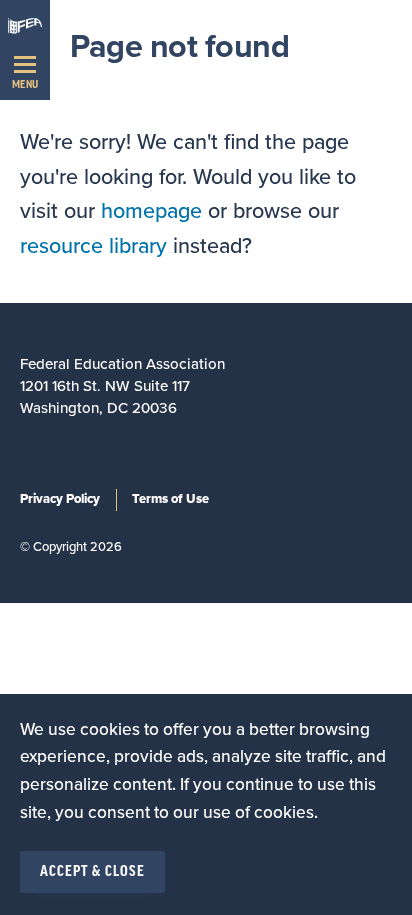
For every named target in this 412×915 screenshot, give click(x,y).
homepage (151, 211)
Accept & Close (92, 872)
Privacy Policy (60, 499)
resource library (93, 246)
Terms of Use (170, 499)
